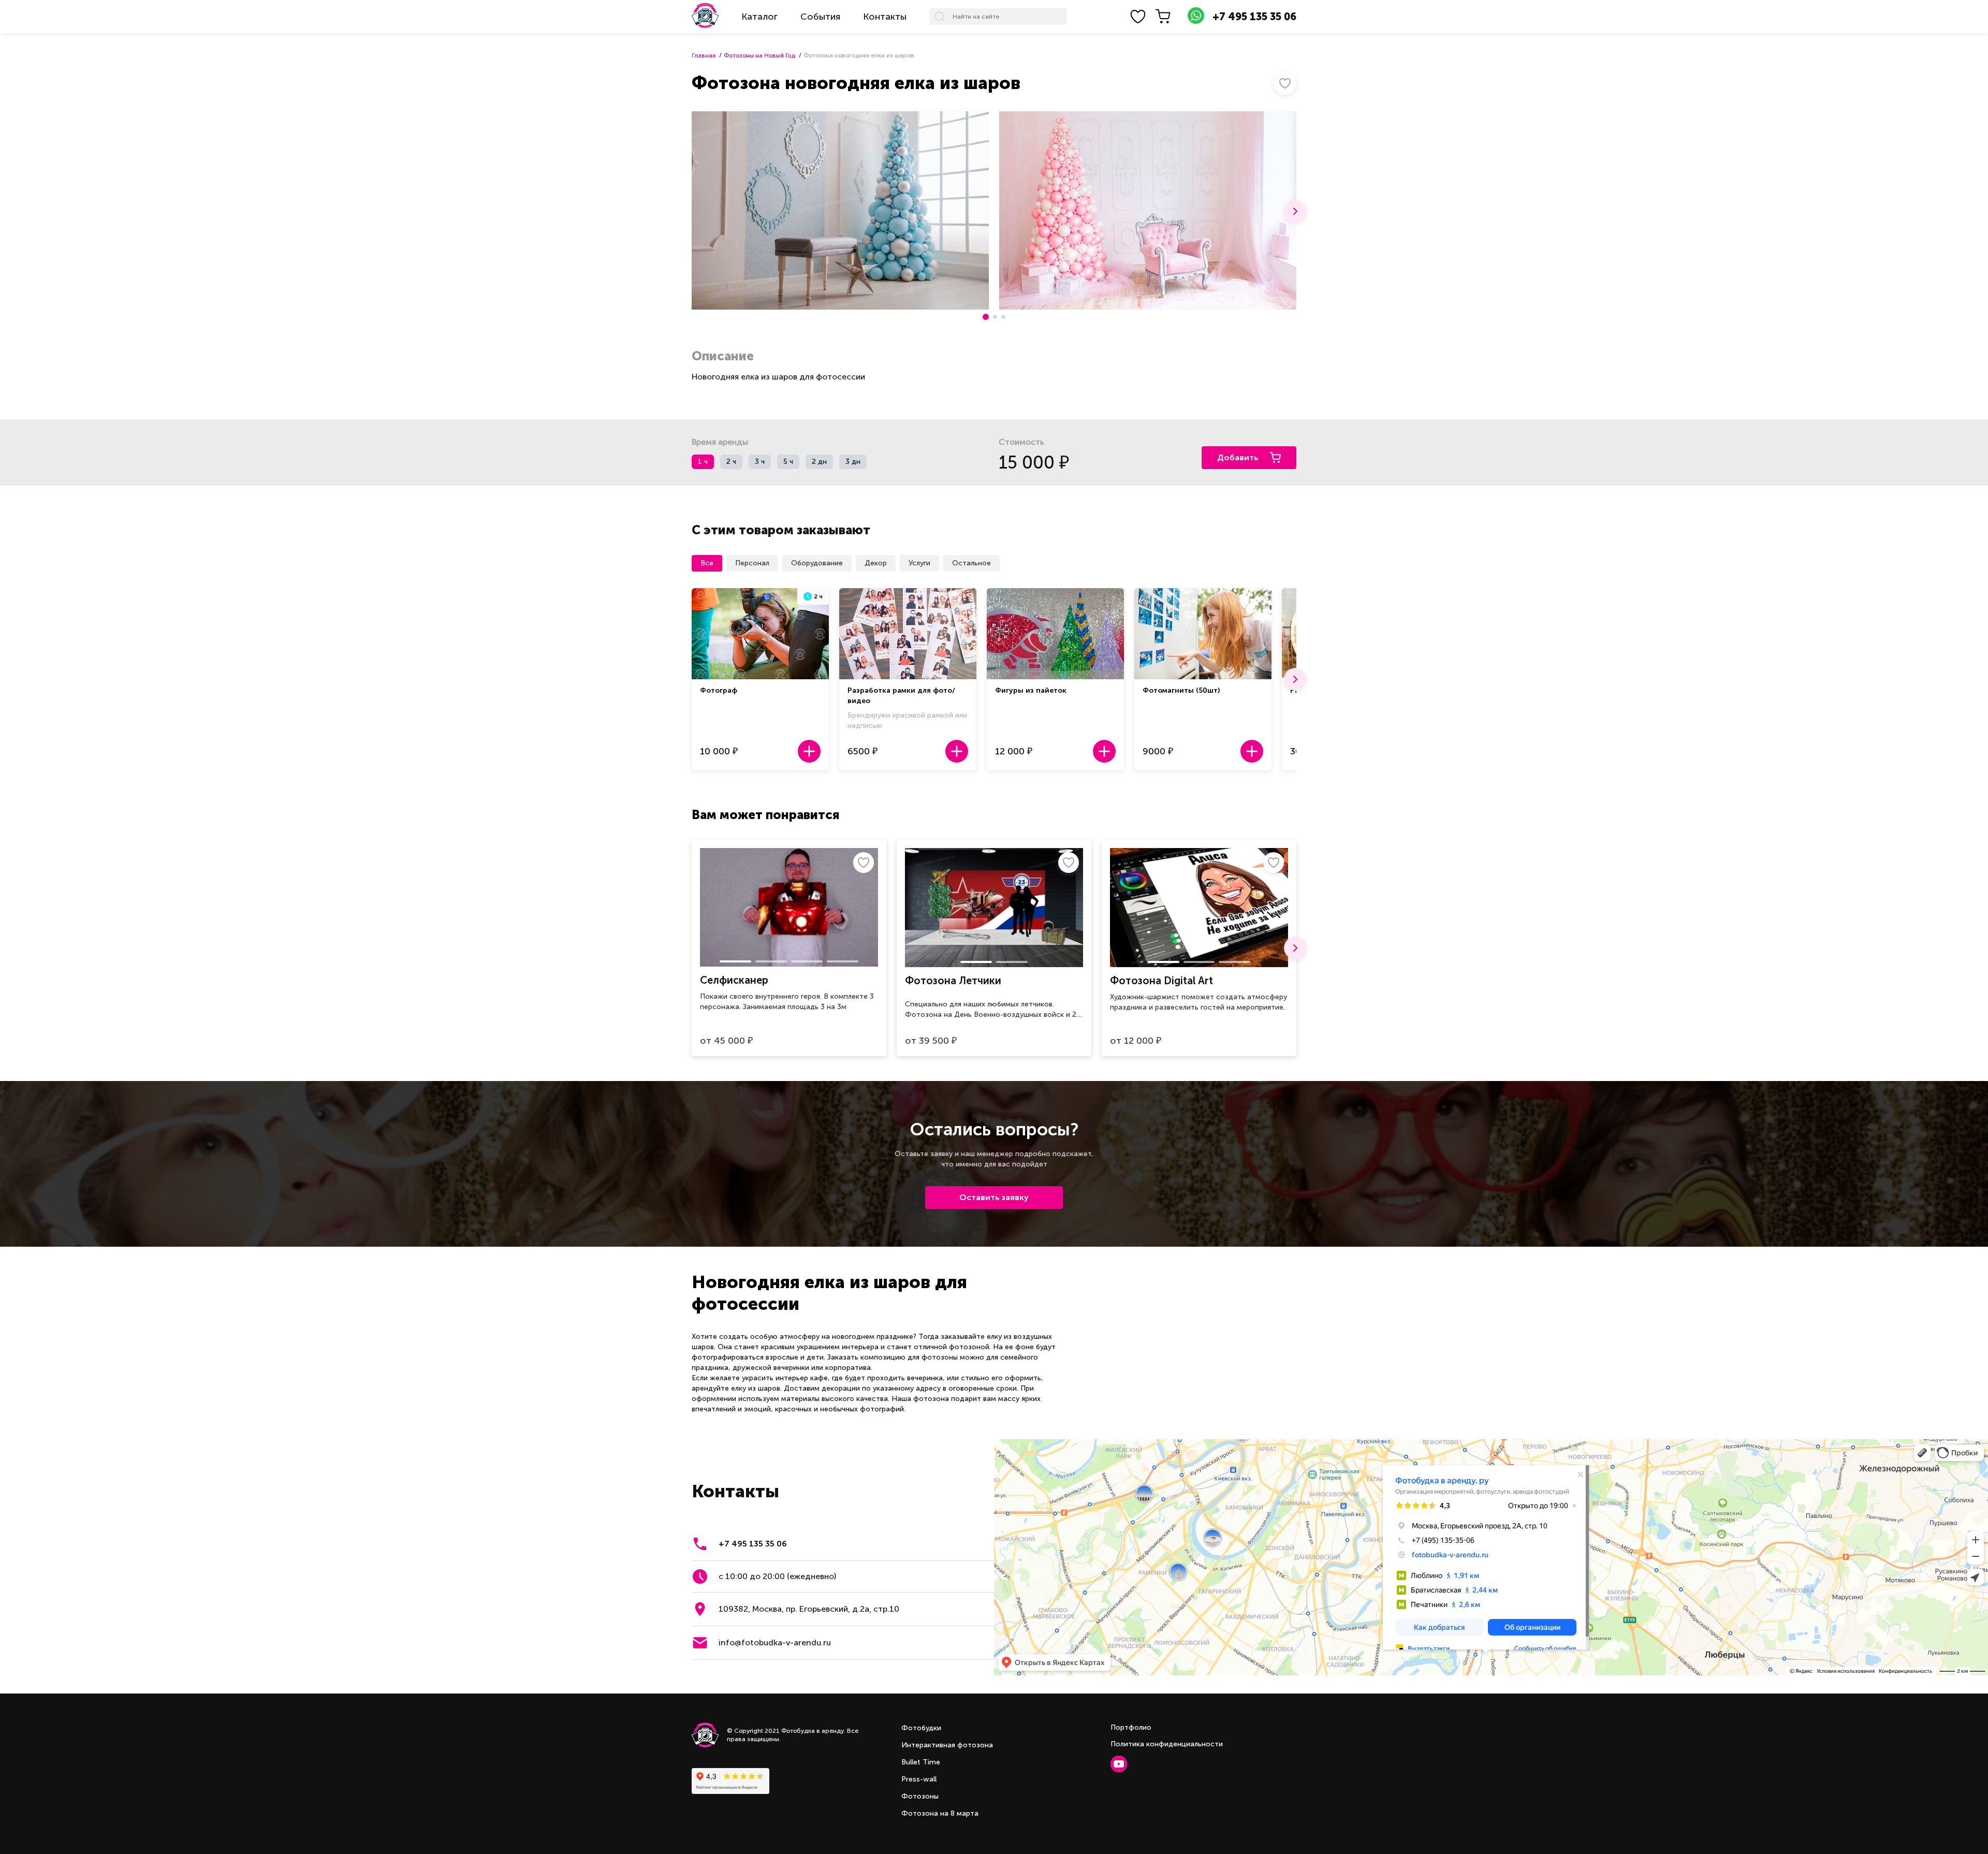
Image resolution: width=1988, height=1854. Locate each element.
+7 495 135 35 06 (1254, 17)
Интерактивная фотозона (947, 1745)
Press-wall (919, 1779)
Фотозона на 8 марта (940, 1813)
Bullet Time (921, 1762)
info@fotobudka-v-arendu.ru (775, 1643)
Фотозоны (920, 1796)
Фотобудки (921, 1728)
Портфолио (1131, 1727)
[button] (1295, 211)
